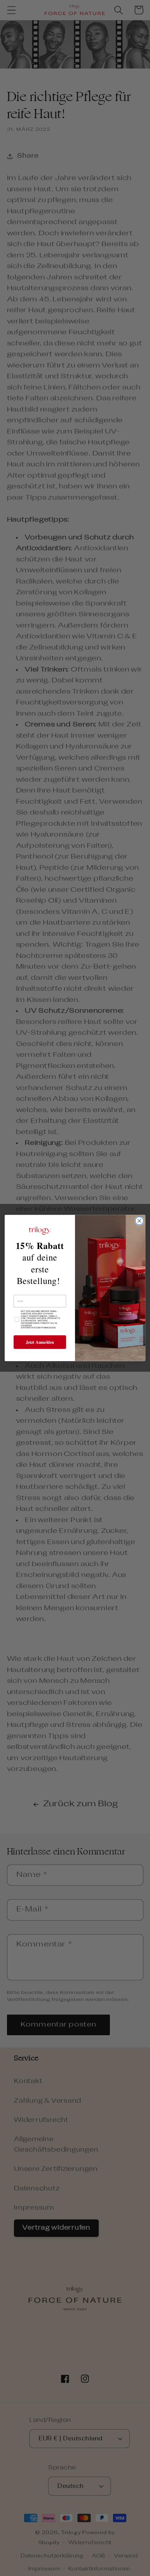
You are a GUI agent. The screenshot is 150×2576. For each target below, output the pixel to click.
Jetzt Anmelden (40, 1342)
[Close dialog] (140, 1221)
